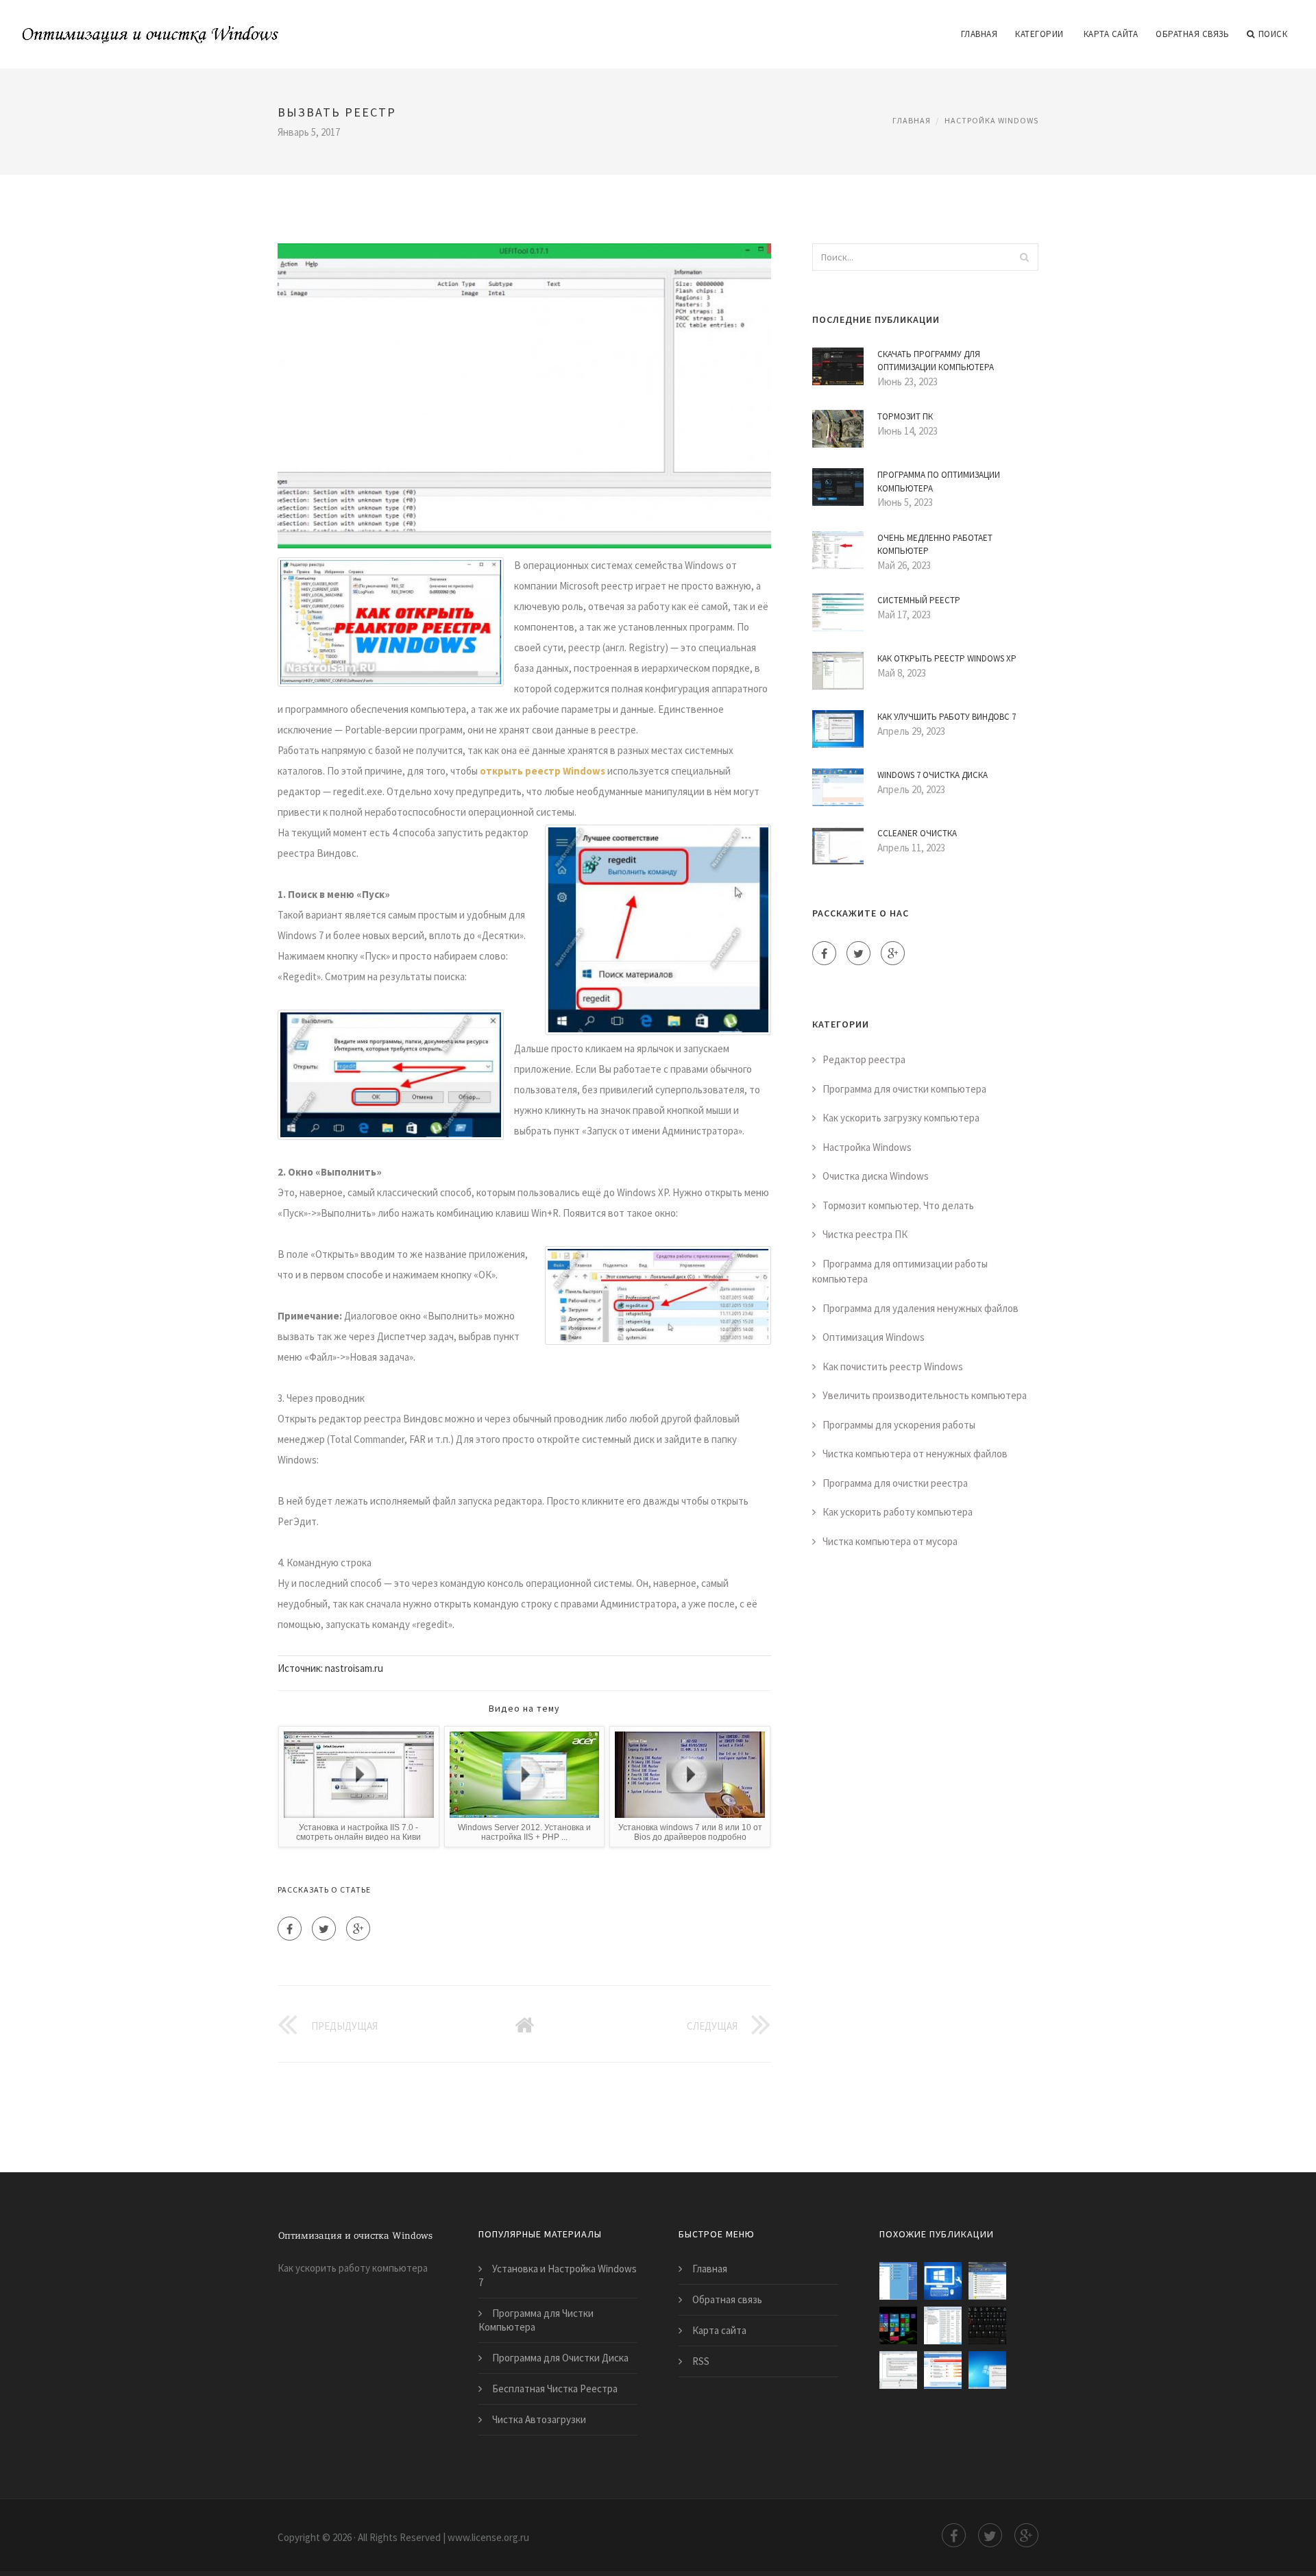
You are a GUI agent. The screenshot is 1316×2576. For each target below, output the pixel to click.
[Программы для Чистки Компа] (898, 2281)
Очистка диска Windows (876, 1176)
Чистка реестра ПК (865, 1234)
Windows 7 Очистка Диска (933, 775)
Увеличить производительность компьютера (925, 1395)
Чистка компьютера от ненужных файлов (915, 1454)
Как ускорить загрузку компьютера (901, 1118)
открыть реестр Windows (543, 771)
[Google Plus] (358, 1929)
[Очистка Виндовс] (943, 2281)
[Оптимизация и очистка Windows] (151, 25)
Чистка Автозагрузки (539, 2419)
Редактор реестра (864, 1059)
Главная (979, 34)
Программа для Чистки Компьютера (536, 2320)
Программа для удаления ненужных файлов (921, 1308)
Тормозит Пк (905, 416)
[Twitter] (324, 1929)
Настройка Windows (991, 120)
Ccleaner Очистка (917, 833)
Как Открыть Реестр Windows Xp (947, 658)
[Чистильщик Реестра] (987, 2281)
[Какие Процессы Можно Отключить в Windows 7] (943, 2325)
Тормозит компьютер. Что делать (898, 1205)
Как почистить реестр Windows (893, 1366)
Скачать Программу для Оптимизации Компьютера (936, 361)
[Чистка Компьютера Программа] (943, 2370)
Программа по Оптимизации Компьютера (939, 482)
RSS (701, 2361)
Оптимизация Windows (874, 1337)
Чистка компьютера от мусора (890, 1541)
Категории (1039, 34)
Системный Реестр (919, 600)
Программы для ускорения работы (899, 1425)
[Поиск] (1024, 257)
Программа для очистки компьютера (904, 1089)
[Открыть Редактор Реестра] (898, 2325)
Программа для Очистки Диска (560, 2358)
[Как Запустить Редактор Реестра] (987, 2325)
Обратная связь (1192, 34)
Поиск (1273, 34)
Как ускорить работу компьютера (898, 1512)
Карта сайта (1111, 34)
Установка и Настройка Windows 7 (558, 2275)
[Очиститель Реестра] (898, 2370)
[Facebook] (290, 1929)
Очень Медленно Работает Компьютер (935, 545)
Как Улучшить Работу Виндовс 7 (947, 717)
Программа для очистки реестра (895, 1483)
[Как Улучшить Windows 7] (987, 2370)
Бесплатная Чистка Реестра (555, 2389)
